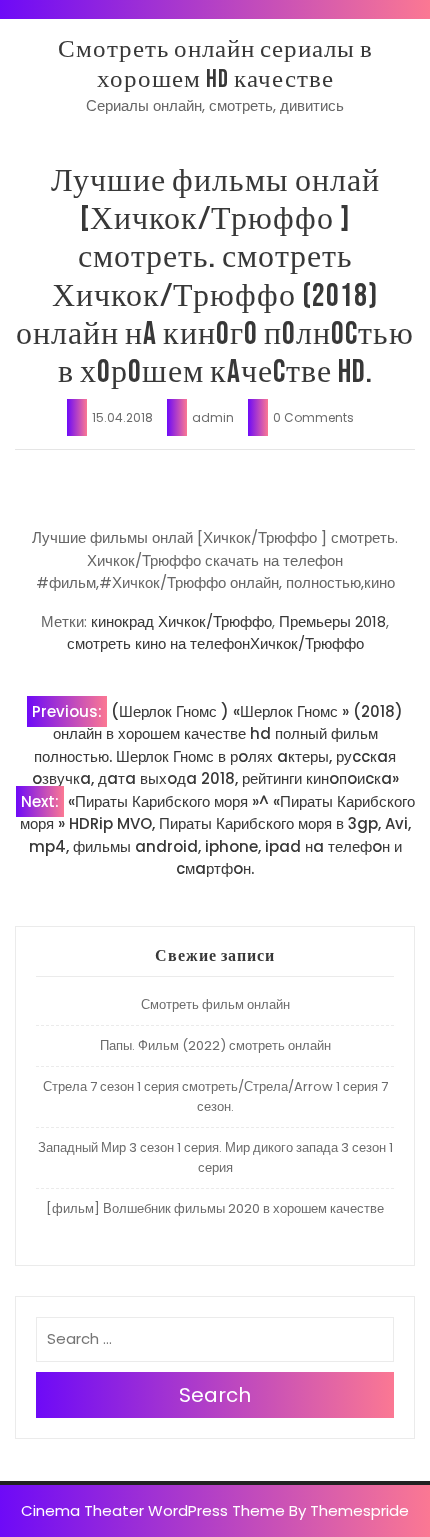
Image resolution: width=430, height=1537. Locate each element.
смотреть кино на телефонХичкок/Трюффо (215, 643)
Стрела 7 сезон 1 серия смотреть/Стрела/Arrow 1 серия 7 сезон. (215, 1096)
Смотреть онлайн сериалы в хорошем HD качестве (215, 64)
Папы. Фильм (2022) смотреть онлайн (215, 1045)
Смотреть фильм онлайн (215, 1004)
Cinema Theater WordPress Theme (153, 1510)
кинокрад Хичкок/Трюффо (181, 621)
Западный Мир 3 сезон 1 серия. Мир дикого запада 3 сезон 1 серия (215, 1157)
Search (215, 1395)
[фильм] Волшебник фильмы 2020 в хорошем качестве (215, 1208)
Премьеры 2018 (332, 621)
